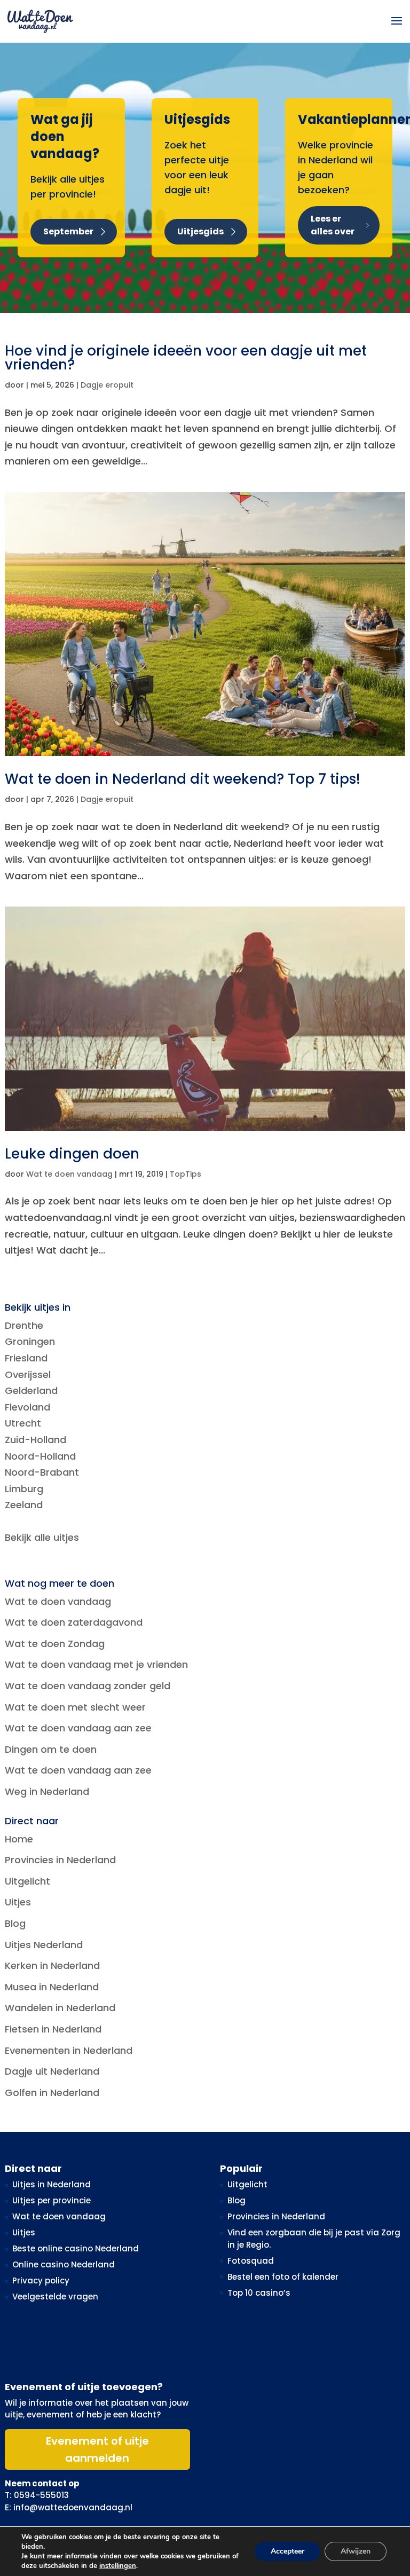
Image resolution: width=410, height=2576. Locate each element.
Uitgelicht (27, 1881)
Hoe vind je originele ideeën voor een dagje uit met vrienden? (186, 358)
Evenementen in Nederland (69, 2050)
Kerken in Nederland (52, 1966)
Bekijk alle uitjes (42, 1537)
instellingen (118, 2566)
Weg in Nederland (47, 1791)
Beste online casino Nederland (76, 2248)
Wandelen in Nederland (60, 2008)
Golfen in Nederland (52, 2093)
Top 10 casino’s (259, 2293)
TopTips (186, 1174)
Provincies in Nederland (60, 1860)
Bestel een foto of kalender (283, 2277)
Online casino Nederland (64, 2264)
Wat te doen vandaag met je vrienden (96, 1664)
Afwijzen (356, 2551)
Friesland (26, 1358)
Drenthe (24, 1325)
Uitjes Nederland (44, 1945)
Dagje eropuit (107, 385)
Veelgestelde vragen (55, 2297)
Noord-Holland (40, 1456)
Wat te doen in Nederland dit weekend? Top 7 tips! (183, 779)
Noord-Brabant (42, 1472)
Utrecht (23, 1423)
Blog (15, 1923)
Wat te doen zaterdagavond (74, 1622)
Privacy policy (41, 2280)
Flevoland (27, 1407)
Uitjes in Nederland (52, 2184)
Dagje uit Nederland (52, 2071)
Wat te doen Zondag (55, 1644)
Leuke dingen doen (72, 1154)
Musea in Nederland (52, 1987)
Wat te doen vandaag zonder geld (88, 1686)
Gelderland (31, 1391)
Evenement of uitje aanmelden (97, 2449)
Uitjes (18, 1902)
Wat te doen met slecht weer (75, 1707)
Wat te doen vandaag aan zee (78, 1728)
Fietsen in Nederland (53, 2029)
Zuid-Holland (36, 1440)
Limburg (24, 1489)
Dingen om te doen (51, 1749)
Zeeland (24, 1505)
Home (19, 1839)
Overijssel (28, 1374)
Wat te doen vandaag (69, 1174)
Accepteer (287, 2551)
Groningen (30, 1341)
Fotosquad (251, 2261)
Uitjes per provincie (52, 2200)
